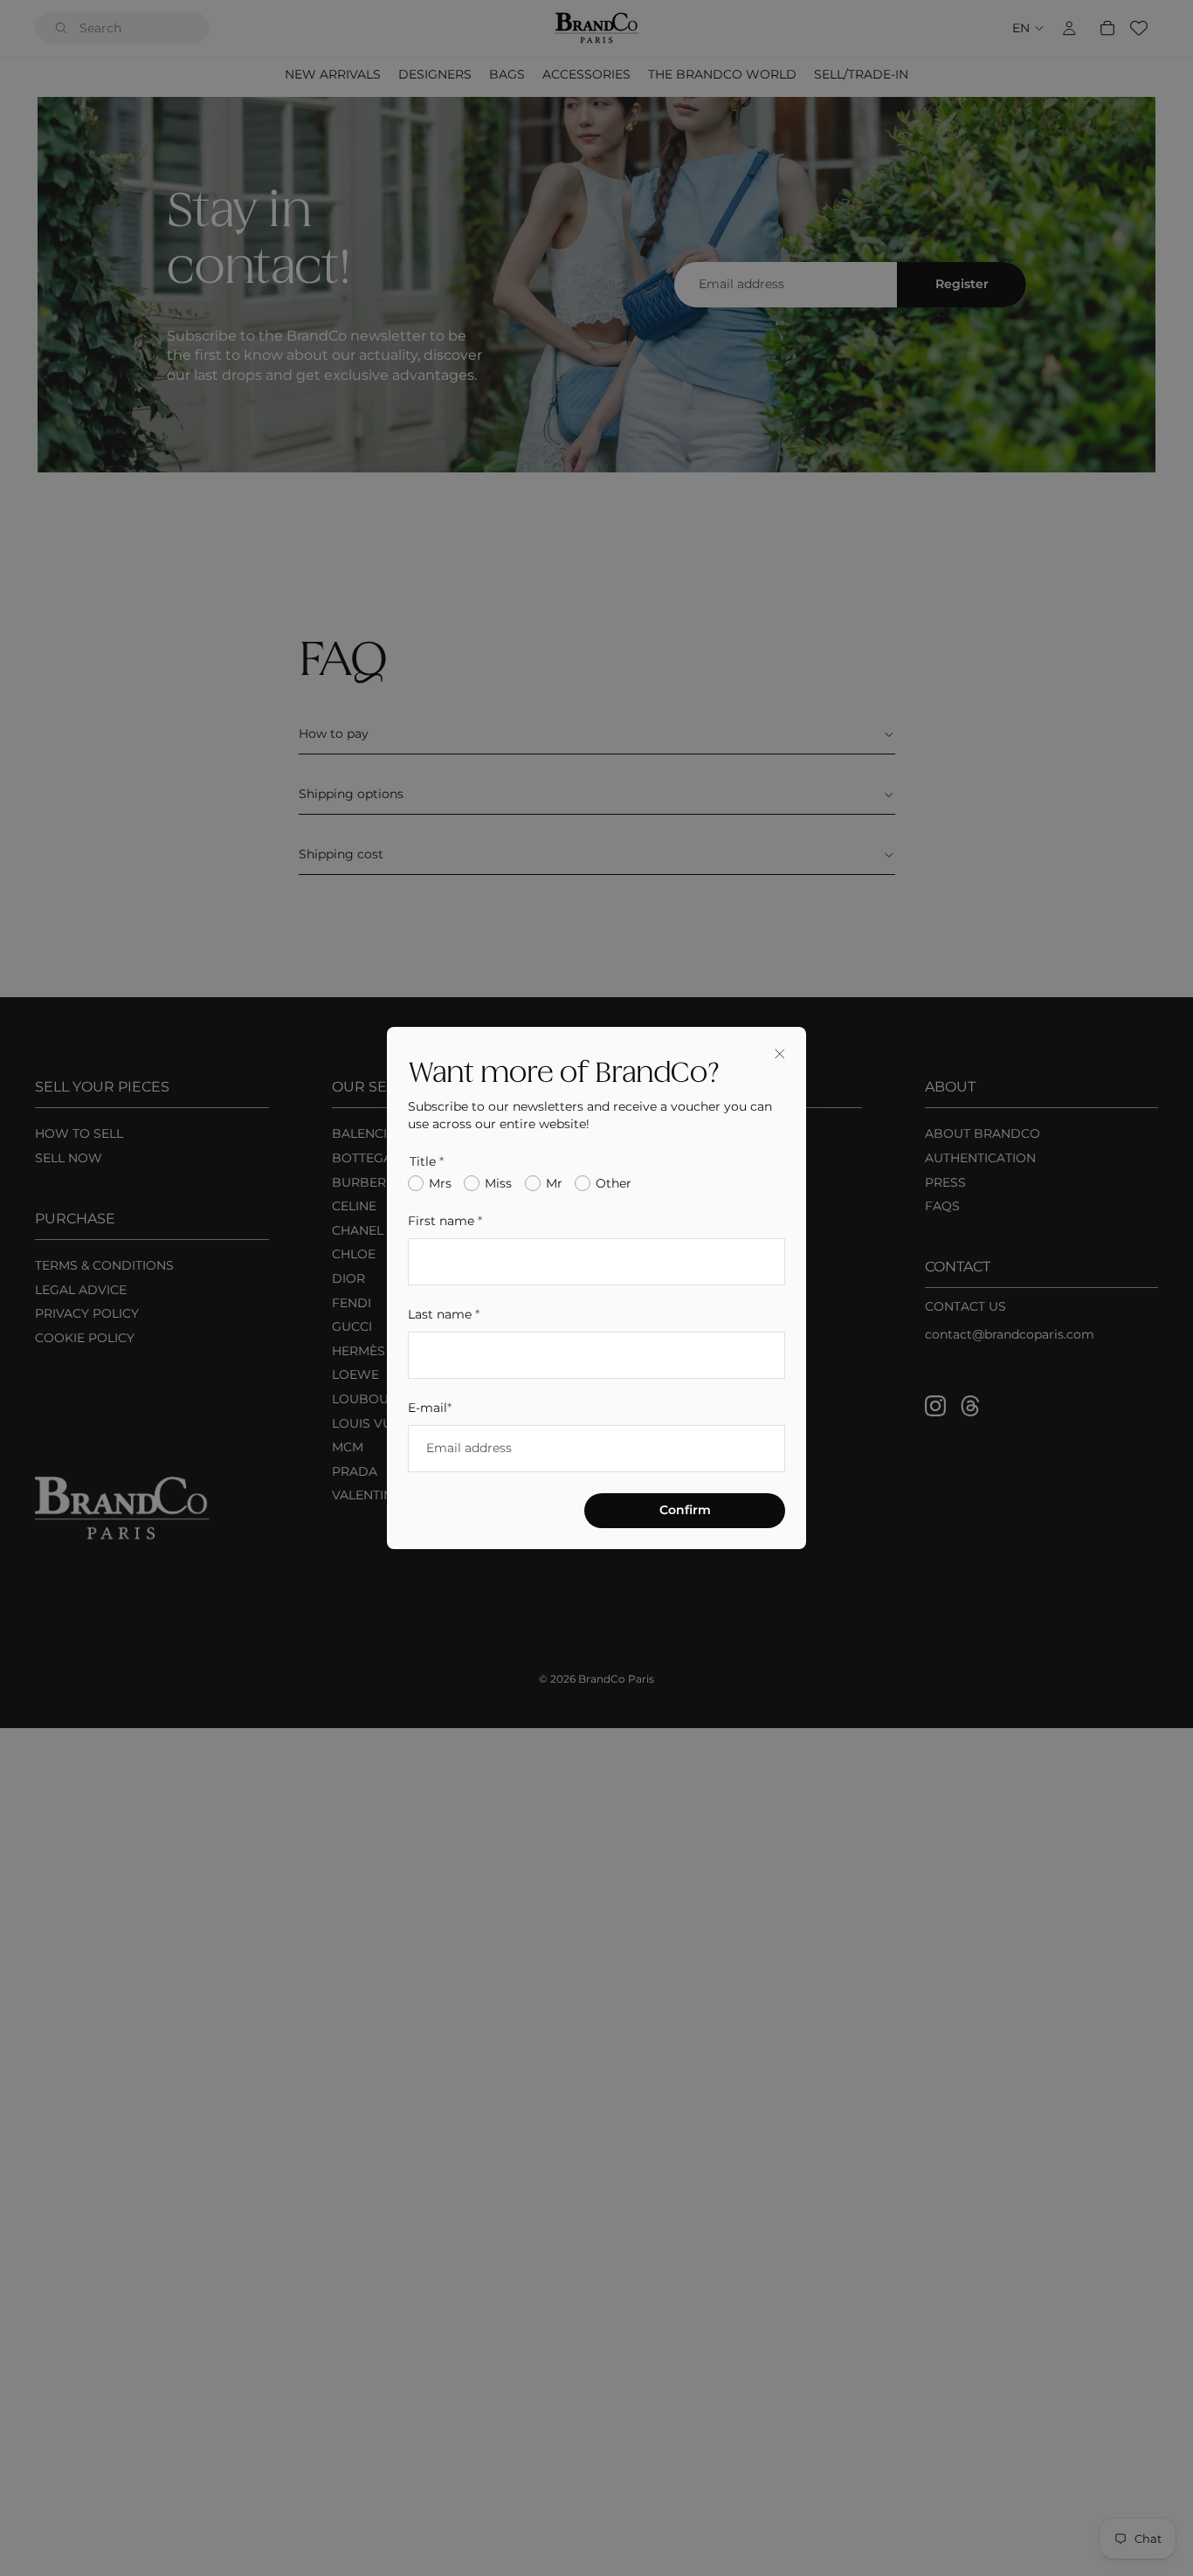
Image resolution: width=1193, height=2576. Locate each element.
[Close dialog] (780, 1053)
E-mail (430, 1408)
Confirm (685, 1510)
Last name (444, 1314)
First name (445, 1221)
